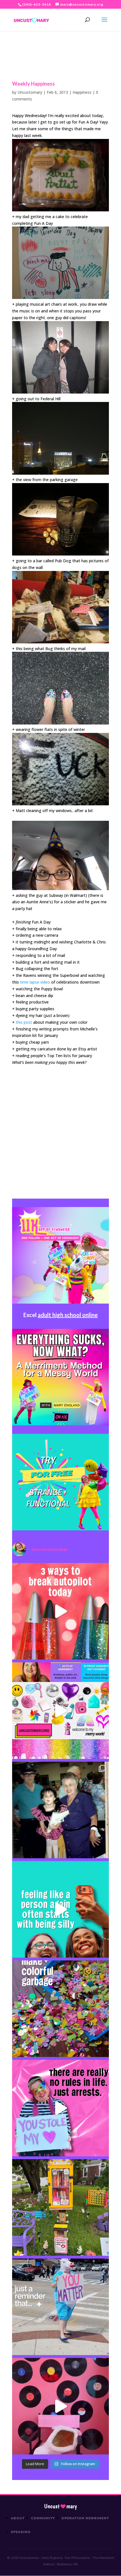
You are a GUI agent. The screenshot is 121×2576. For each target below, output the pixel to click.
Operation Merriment (85, 2518)
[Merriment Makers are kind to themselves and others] (60, 2307)
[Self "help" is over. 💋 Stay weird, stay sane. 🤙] (60, 1909)
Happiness (82, 92)
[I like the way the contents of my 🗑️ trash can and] (60, 2009)
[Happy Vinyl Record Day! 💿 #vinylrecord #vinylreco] (60, 2406)
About (18, 2518)
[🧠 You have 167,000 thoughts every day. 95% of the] (60, 1611)
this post (24, 1022)
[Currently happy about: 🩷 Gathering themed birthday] (60, 2207)
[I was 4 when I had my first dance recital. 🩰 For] (60, 1810)
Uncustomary (30, 92)
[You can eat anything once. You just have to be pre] (60, 2108)
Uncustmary (60, 2506)
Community (43, 2518)
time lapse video (35, 982)
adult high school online (68, 1315)
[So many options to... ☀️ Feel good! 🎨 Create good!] (60, 1711)
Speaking (21, 2532)
